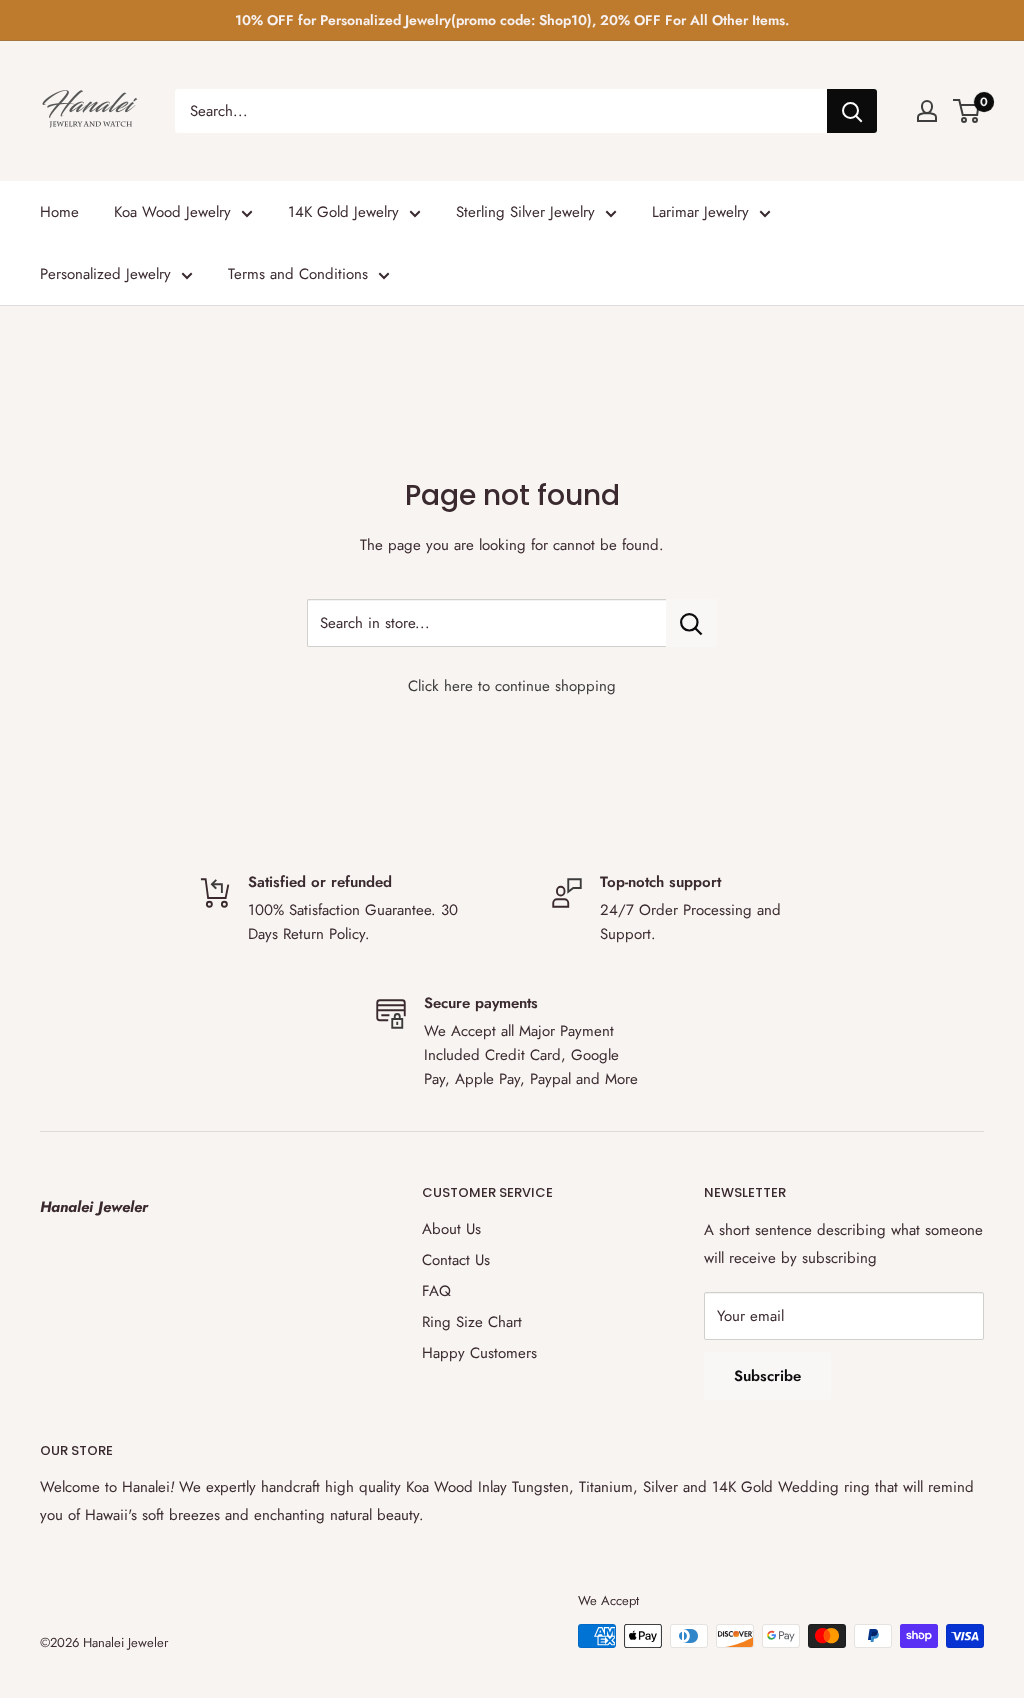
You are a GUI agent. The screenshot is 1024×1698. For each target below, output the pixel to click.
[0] (967, 111)
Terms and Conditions (298, 274)
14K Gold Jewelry (343, 212)
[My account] (927, 111)
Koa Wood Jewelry (172, 212)
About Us (451, 1229)
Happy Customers (479, 1353)
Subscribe (767, 1376)
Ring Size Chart (472, 1322)
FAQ (436, 1291)
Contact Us (456, 1260)
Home (59, 212)
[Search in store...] (691, 623)
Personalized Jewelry (105, 274)
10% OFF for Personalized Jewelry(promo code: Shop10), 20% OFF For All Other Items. (512, 20)
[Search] (852, 111)
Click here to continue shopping (512, 686)
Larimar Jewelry (700, 212)
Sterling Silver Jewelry (525, 212)
